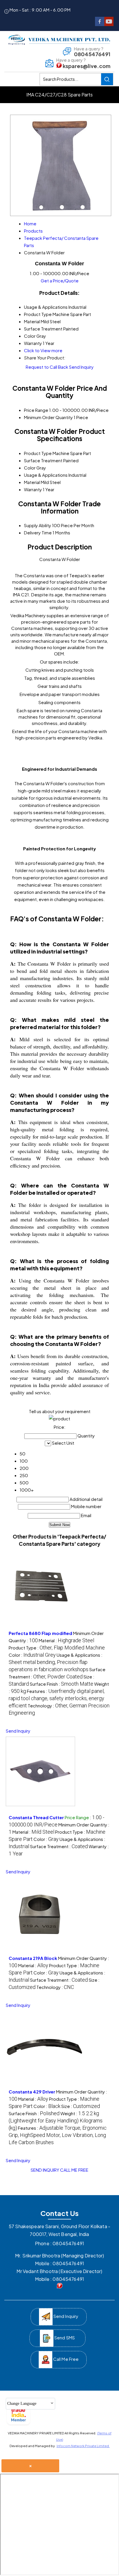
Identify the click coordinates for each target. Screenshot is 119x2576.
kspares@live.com (87, 66)
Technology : (55, 1987)
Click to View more (43, 350)
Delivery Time (38, 532)
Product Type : (57, 1648)
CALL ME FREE (74, 2170)
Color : (32, 1655)
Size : (81, 2106)
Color (30, 468)
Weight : (56, 2121)
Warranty (33, 489)
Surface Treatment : (59, 1846)
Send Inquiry (81, 367)
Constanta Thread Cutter (36, 1817)
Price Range (36, 410)
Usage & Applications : (56, 1662)
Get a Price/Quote (60, 281)
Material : (66, 1640)
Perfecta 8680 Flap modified (40, 1633)
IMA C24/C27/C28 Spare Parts (59, 95)
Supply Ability (38, 525)
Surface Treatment (43, 460)
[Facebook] (100, 24)
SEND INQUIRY (45, 2170)
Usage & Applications (46, 475)
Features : (57, 1698)
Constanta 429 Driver (32, 2092)
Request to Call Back (47, 367)
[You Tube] (109, 24)
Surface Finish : (62, 1684)
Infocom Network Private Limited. (83, 2446)
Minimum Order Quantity (48, 417)
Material (32, 482)
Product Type (38, 453)
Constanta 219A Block (33, 1958)
